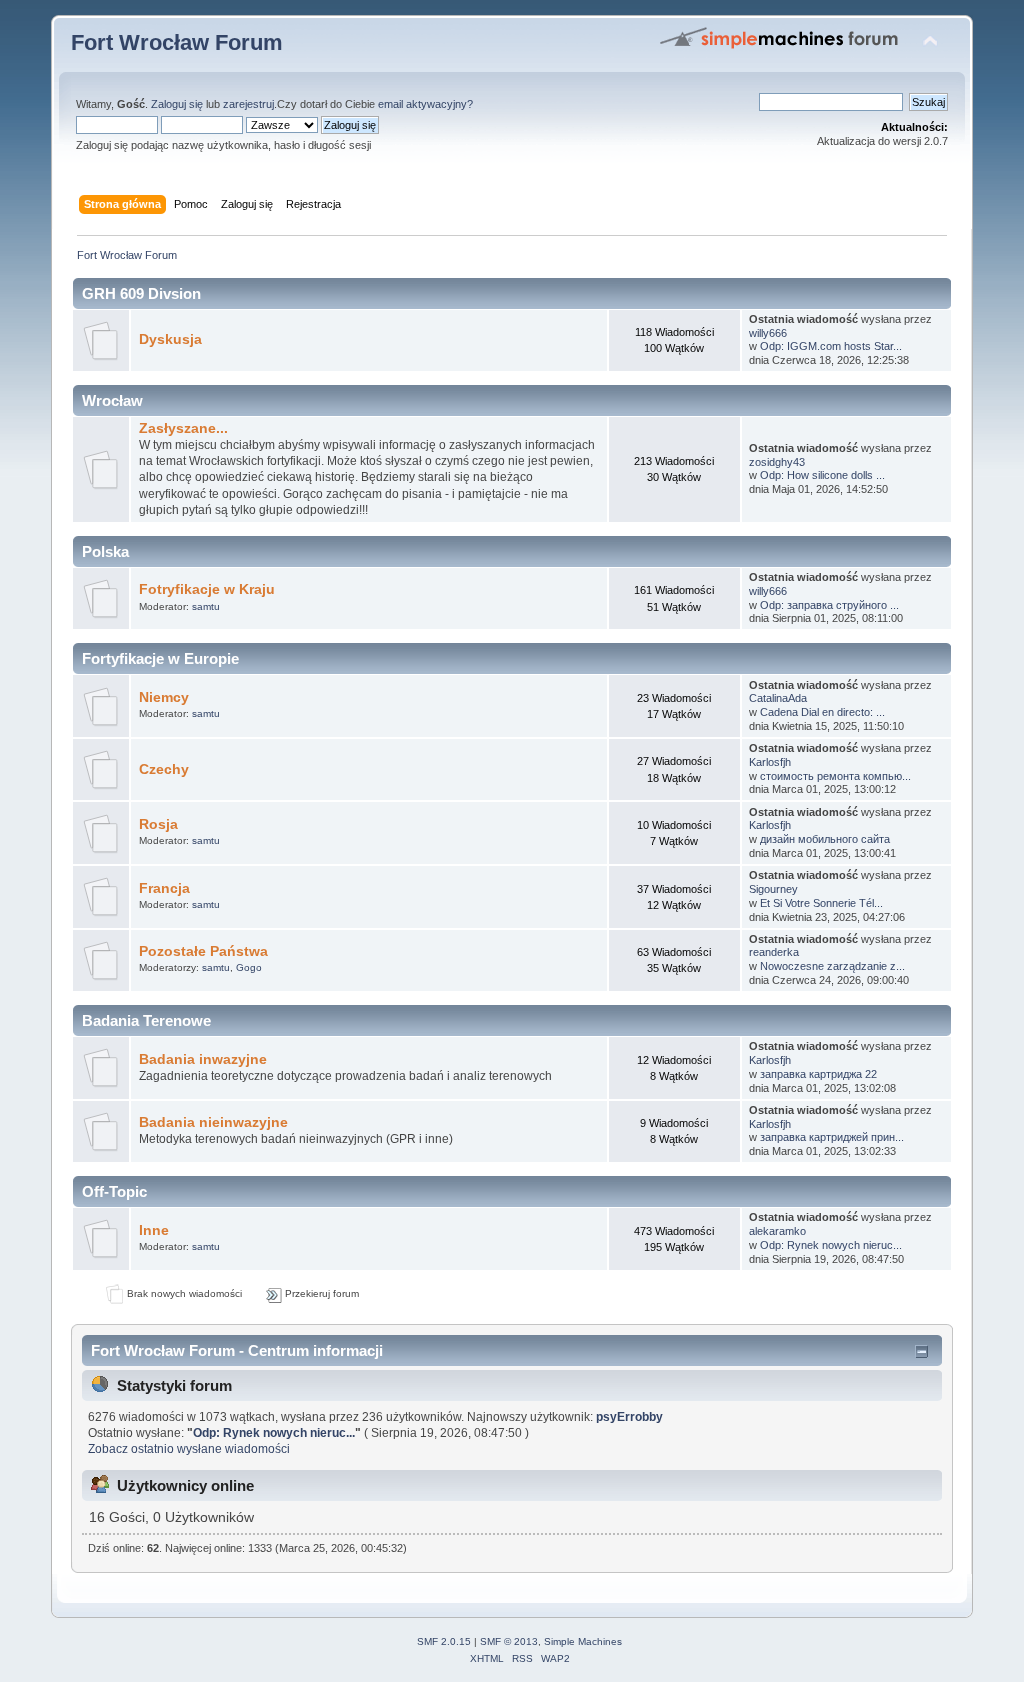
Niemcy (164, 697)
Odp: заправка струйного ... (829, 605)
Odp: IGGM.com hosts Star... (831, 346)
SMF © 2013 (509, 1641)
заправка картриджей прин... (832, 1137)
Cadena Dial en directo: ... (822, 712)
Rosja (158, 824)
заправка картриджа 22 (818, 1074)
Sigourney (773, 889)
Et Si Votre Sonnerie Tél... (821, 903)
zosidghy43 (777, 462)
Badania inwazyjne (203, 1059)
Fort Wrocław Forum (177, 42)
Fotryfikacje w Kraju (207, 589)
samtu (206, 606)
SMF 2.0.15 (444, 1641)
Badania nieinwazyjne (213, 1122)
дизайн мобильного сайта (825, 839)
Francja (164, 888)
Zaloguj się (177, 104)
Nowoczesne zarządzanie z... (832, 966)
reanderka (774, 952)
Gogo (249, 967)
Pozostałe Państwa (203, 951)
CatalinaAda (778, 698)
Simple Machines (583, 1641)
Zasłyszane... (183, 428)
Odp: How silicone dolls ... (822, 475)
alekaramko (777, 1231)
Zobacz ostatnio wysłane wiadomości (189, 1449)
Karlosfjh (770, 762)
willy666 (768, 333)
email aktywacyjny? (425, 104)
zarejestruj (248, 104)
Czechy (164, 769)
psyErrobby (629, 1417)
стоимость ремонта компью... (835, 776)
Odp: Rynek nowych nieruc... (831, 1245)
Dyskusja (170, 339)
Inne (154, 1230)
